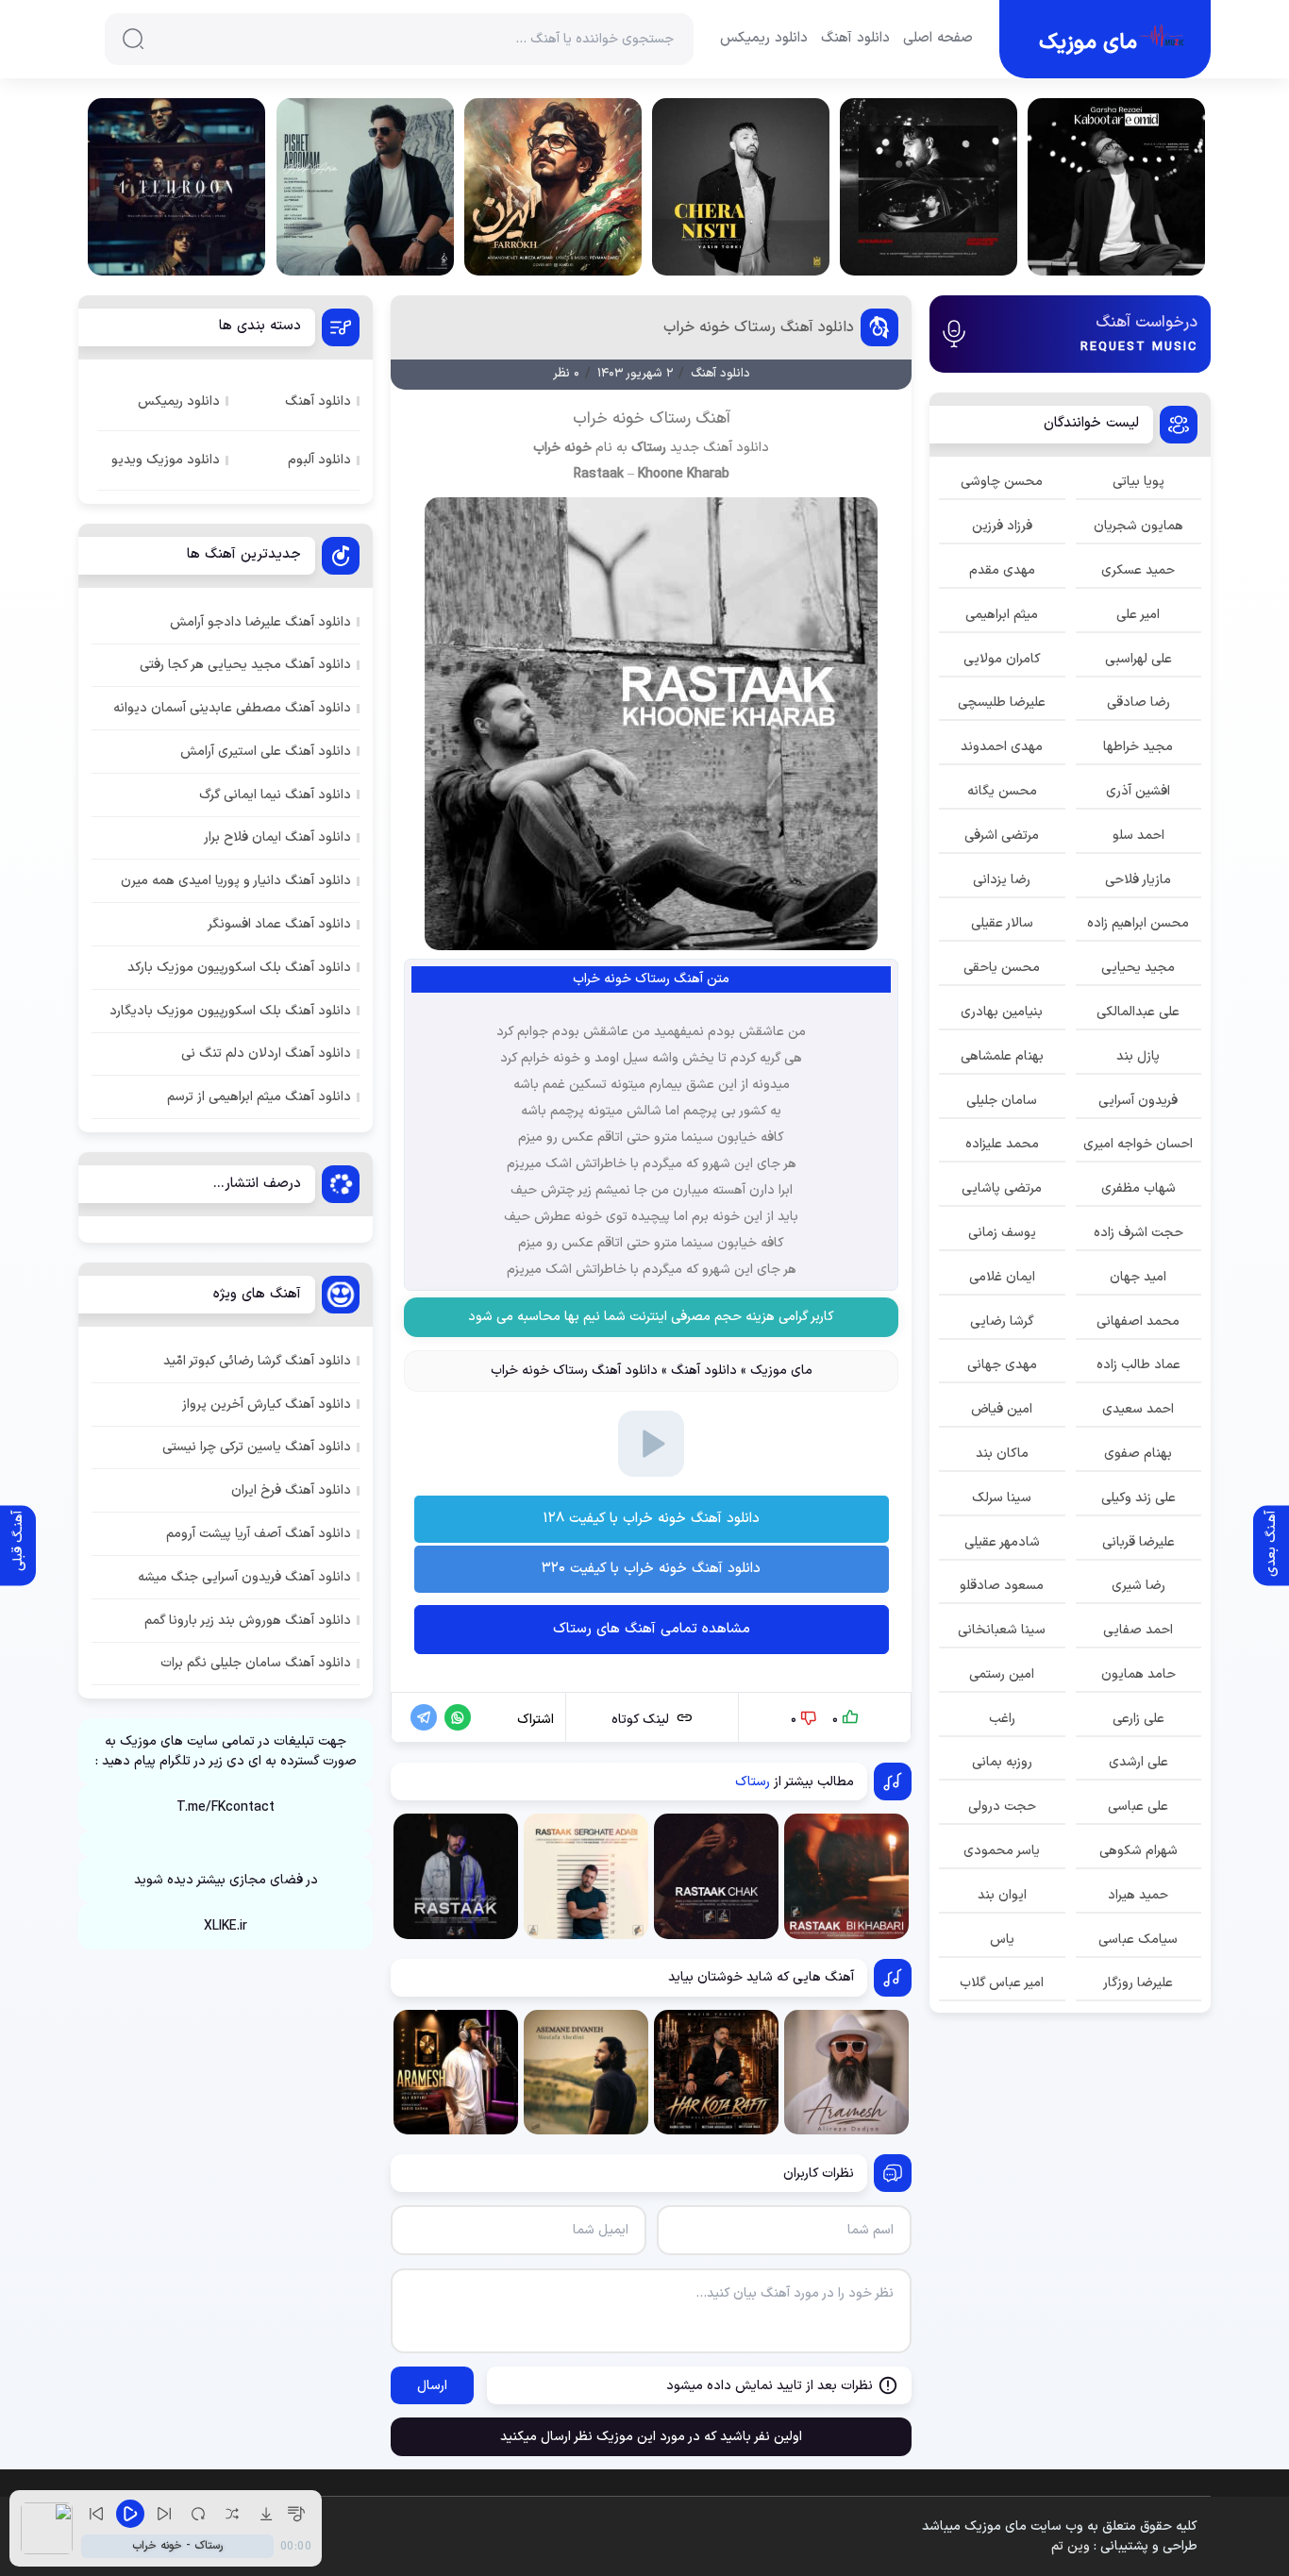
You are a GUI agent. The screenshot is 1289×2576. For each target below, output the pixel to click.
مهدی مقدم (1002, 570)
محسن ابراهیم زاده (1138, 923)
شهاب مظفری (1138, 1188)
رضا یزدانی (1002, 880)
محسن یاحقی (1002, 968)
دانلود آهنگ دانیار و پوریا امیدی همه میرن (236, 881)
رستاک (649, 448)
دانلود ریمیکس (764, 39)
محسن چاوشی (1002, 482)
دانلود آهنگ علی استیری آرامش (266, 752)
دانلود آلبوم (319, 460)
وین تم (1071, 2546)
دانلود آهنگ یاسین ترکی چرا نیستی (257, 1447)
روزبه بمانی (1002, 1762)
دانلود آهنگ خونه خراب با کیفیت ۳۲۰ (651, 1569)
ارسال (432, 2386)
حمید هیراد (1138, 1895)
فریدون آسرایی (1138, 1101)
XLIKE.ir (226, 1926)
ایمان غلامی (1002, 1277)
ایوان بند (1002, 1895)
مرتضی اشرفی (1002, 836)
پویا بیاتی (1138, 482)
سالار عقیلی (1002, 923)
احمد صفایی (1138, 1630)
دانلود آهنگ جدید (720, 448)
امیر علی (1138, 615)
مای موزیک (781, 1371)
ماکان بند (1002, 1454)
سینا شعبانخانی (1002, 1630)
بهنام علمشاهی (1002, 1056)
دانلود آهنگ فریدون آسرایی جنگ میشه (244, 1577)
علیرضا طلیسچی (1002, 703)
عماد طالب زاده (1138, 1365)
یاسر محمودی (1002, 1851)
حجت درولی (1002, 1807)
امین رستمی (1002, 1674)
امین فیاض (1002, 1409)
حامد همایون (1138, 1674)
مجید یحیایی (1138, 968)
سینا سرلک (1002, 1498)
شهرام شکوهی (1138, 1851)
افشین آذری (1138, 791)
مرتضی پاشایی (1002, 1188)
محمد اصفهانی (1138, 1321)
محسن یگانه (1002, 791)
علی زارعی (1138, 1719)
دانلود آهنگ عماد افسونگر (279, 924)
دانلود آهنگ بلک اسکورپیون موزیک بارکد (239, 968)
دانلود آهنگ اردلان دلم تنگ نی (266, 1054)
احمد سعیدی (1138, 1409)
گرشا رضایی (1002, 1321)
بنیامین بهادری (1002, 1012)
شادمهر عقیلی (1002, 1542)
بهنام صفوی (1138, 1454)
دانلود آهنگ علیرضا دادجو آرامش (260, 622)
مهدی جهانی (1002, 1365)
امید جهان (1138, 1277)
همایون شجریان (1138, 526)
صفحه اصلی (938, 39)
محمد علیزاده (1002, 1144)
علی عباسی (1138, 1807)
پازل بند (1138, 1056)
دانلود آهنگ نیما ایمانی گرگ (275, 795)
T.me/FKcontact (226, 1807)
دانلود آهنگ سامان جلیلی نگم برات (256, 1663)
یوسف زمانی (1002, 1233)
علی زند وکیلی (1138, 1498)
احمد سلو (1138, 836)
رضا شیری (1138, 1586)
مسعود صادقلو (1002, 1586)
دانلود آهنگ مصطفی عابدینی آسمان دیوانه (232, 708)
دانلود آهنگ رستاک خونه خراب (759, 327)
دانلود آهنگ (855, 39)
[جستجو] (133, 39)
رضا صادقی (1138, 703)
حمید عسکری (1138, 570)
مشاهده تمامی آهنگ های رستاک (652, 1629)
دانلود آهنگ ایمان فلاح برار (277, 837)
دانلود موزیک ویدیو (166, 460)
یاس (1002, 1940)
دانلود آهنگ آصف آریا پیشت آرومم (259, 1534)
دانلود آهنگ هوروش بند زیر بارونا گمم (248, 1621)
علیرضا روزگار (1138, 1983)
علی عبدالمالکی (1138, 1012)
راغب (1002, 1719)
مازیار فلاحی (1138, 880)
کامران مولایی (1002, 659)
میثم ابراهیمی (1002, 615)
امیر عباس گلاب (1002, 1983)
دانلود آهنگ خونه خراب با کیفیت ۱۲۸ (651, 1519)
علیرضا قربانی (1138, 1542)
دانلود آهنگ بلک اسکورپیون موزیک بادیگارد (230, 1011)
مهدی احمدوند (1002, 747)
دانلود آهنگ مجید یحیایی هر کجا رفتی (245, 665)
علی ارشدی (1138, 1762)
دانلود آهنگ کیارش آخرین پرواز (267, 1405)
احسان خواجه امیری (1138, 1144)
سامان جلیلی (1002, 1101)
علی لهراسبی (1138, 659)
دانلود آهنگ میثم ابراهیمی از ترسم (259, 1097)
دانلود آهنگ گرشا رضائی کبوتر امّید (257, 1361)
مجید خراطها (1138, 747)
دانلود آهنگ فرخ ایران (291, 1490)
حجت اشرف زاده (1138, 1233)
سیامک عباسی (1138, 1940)
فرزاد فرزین (1002, 526)
